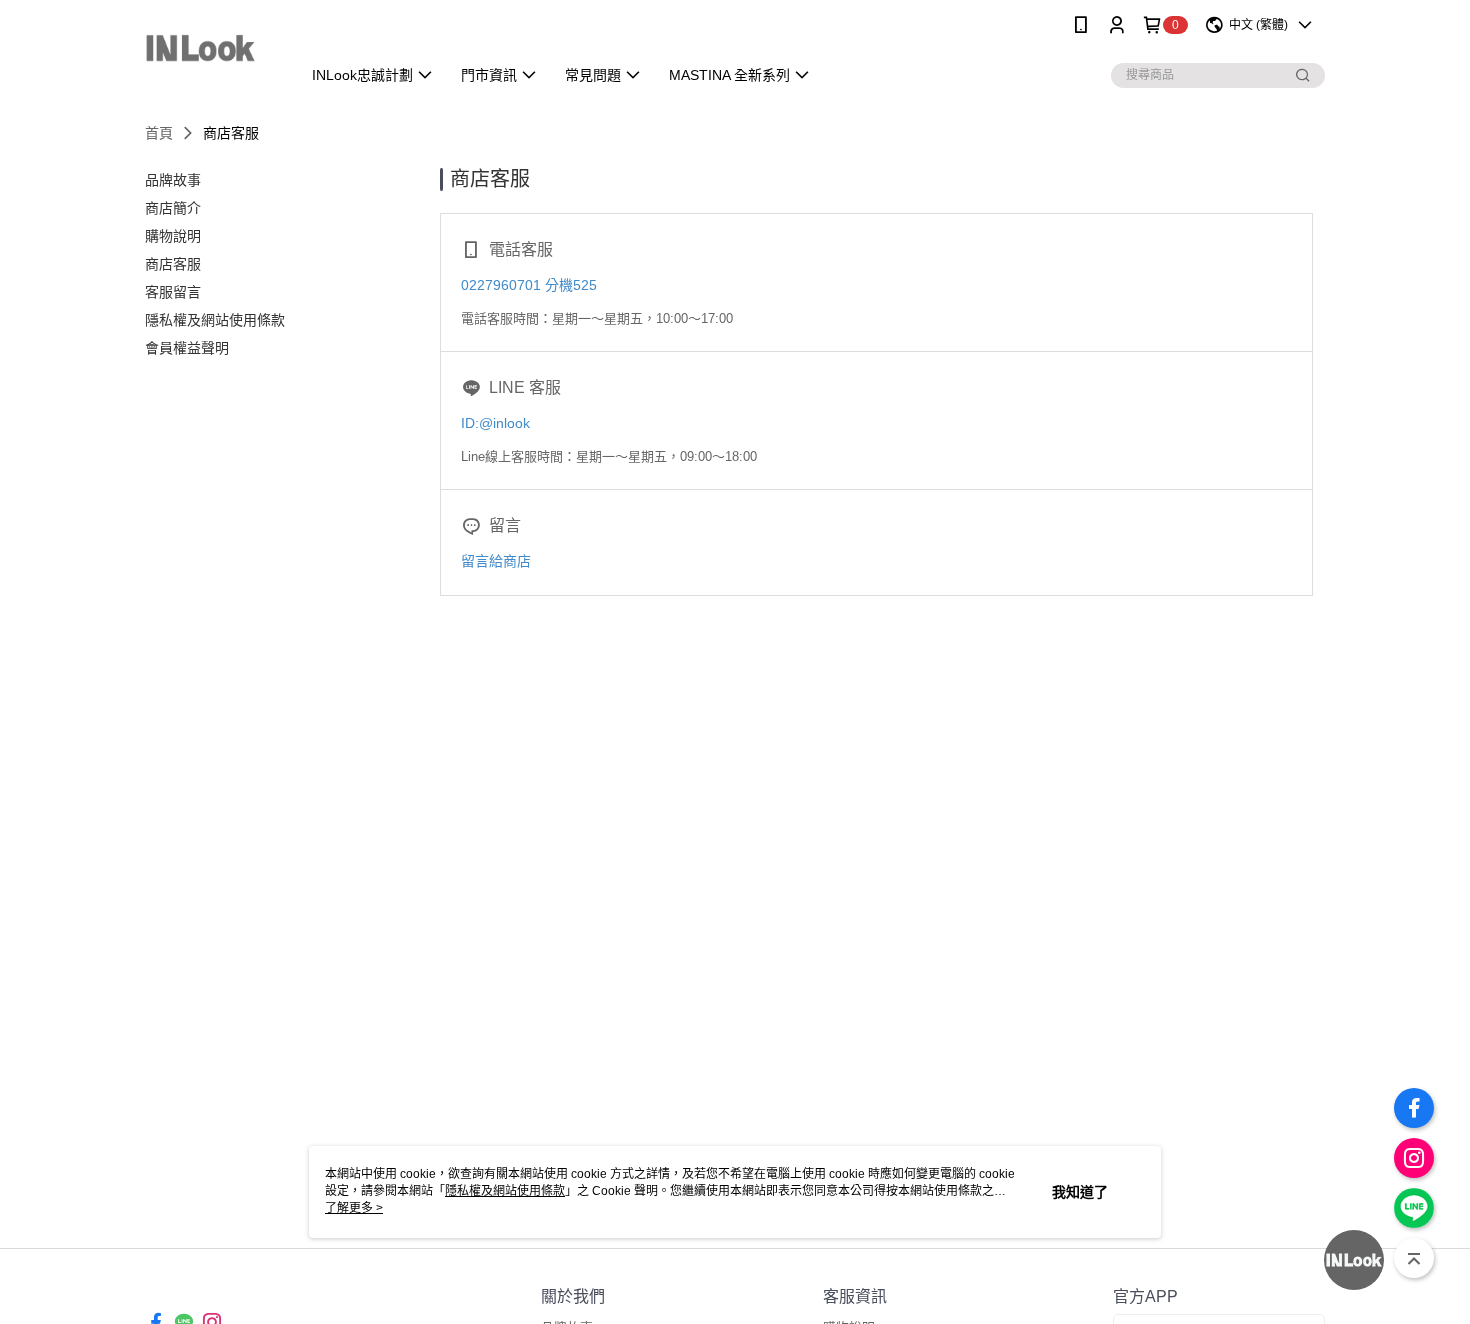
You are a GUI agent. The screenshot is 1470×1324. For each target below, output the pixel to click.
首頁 (159, 133)
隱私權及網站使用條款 (505, 1191)
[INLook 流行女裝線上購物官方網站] (210, 52)
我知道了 (1080, 1192)
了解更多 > (354, 1208)
